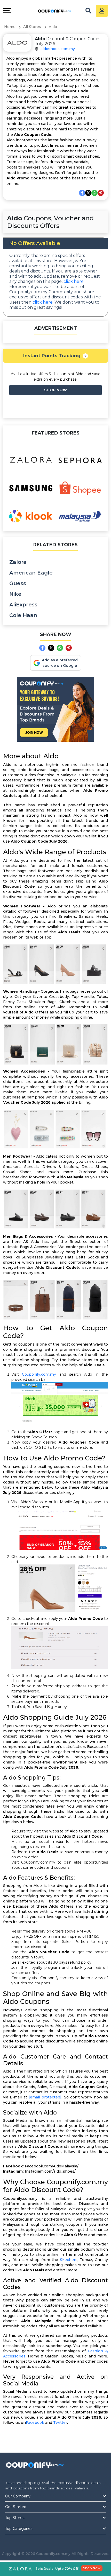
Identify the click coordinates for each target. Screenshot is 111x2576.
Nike (15, 594)
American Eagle (31, 573)
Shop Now (92, 2568)
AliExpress (23, 605)
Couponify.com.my (39, 1374)
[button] (85, 356)
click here (74, 281)
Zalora (18, 562)
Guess (18, 583)
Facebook (35, 2423)
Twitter (60, 2423)
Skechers (69, 2260)
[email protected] (45, 2097)
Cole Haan (23, 615)
